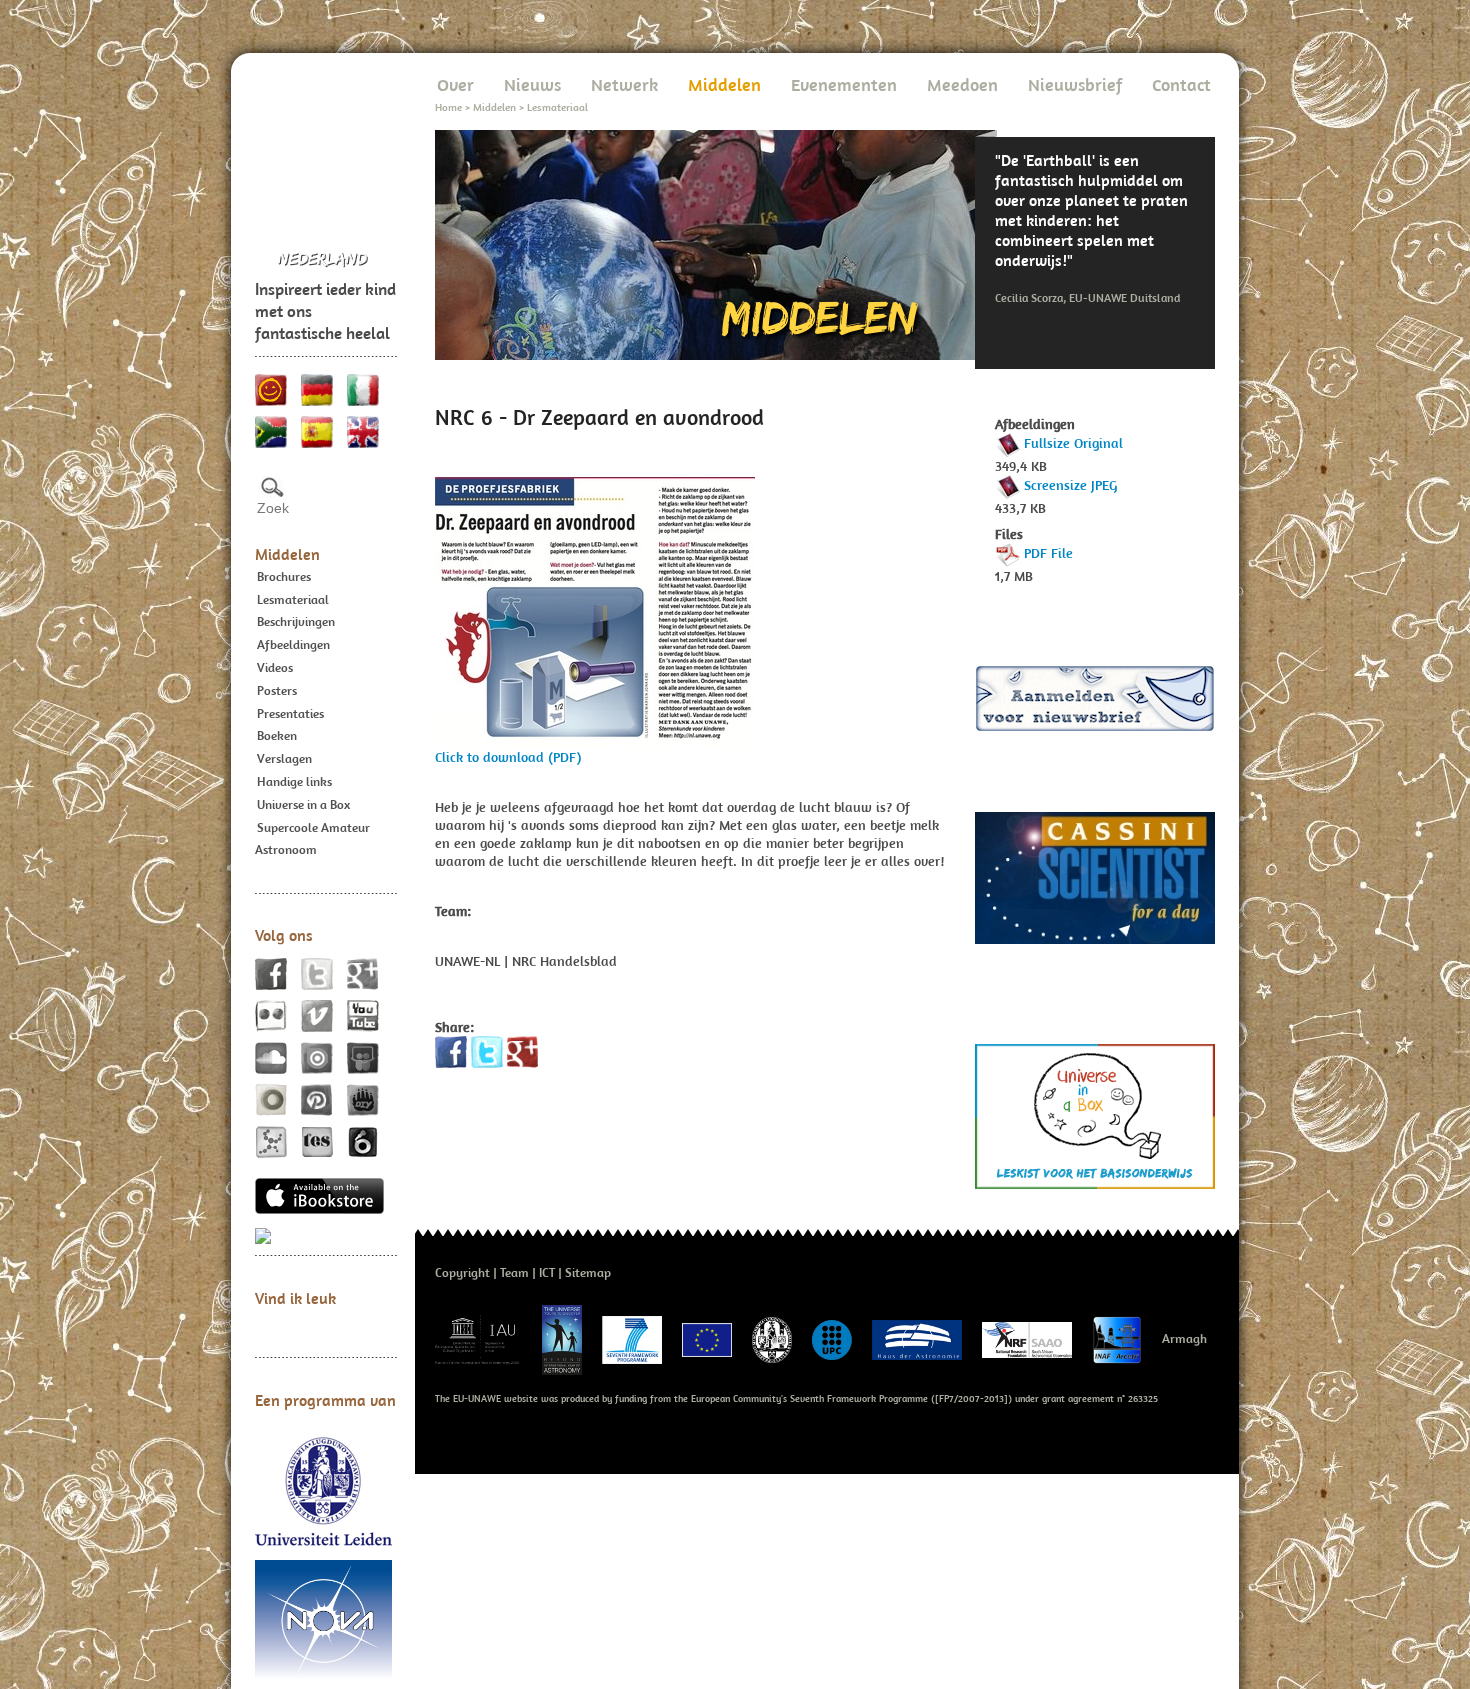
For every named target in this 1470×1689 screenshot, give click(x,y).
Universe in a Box (303, 804)
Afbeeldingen (293, 644)
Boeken (277, 735)
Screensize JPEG (1070, 485)
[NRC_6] (595, 611)
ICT (547, 1272)
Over (455, 84)
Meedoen (962, 84)
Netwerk (624, 84)
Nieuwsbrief (1075, 84)
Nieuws (532, 84)
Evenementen (844, 84)
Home (448, 107)
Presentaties (290, 713)
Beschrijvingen (296, 621)
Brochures (284, 576)
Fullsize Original (1073, 443)
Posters (277, 690)
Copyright (462, 1272)
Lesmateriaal (293, 599)
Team (514, 1272)
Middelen (287, 554)
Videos (275, 667)
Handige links (294, 781)
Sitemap (588, 1272)
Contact (1181, 84)
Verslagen (284, 758)
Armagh (1184, 1338)
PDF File (1048, 553)
